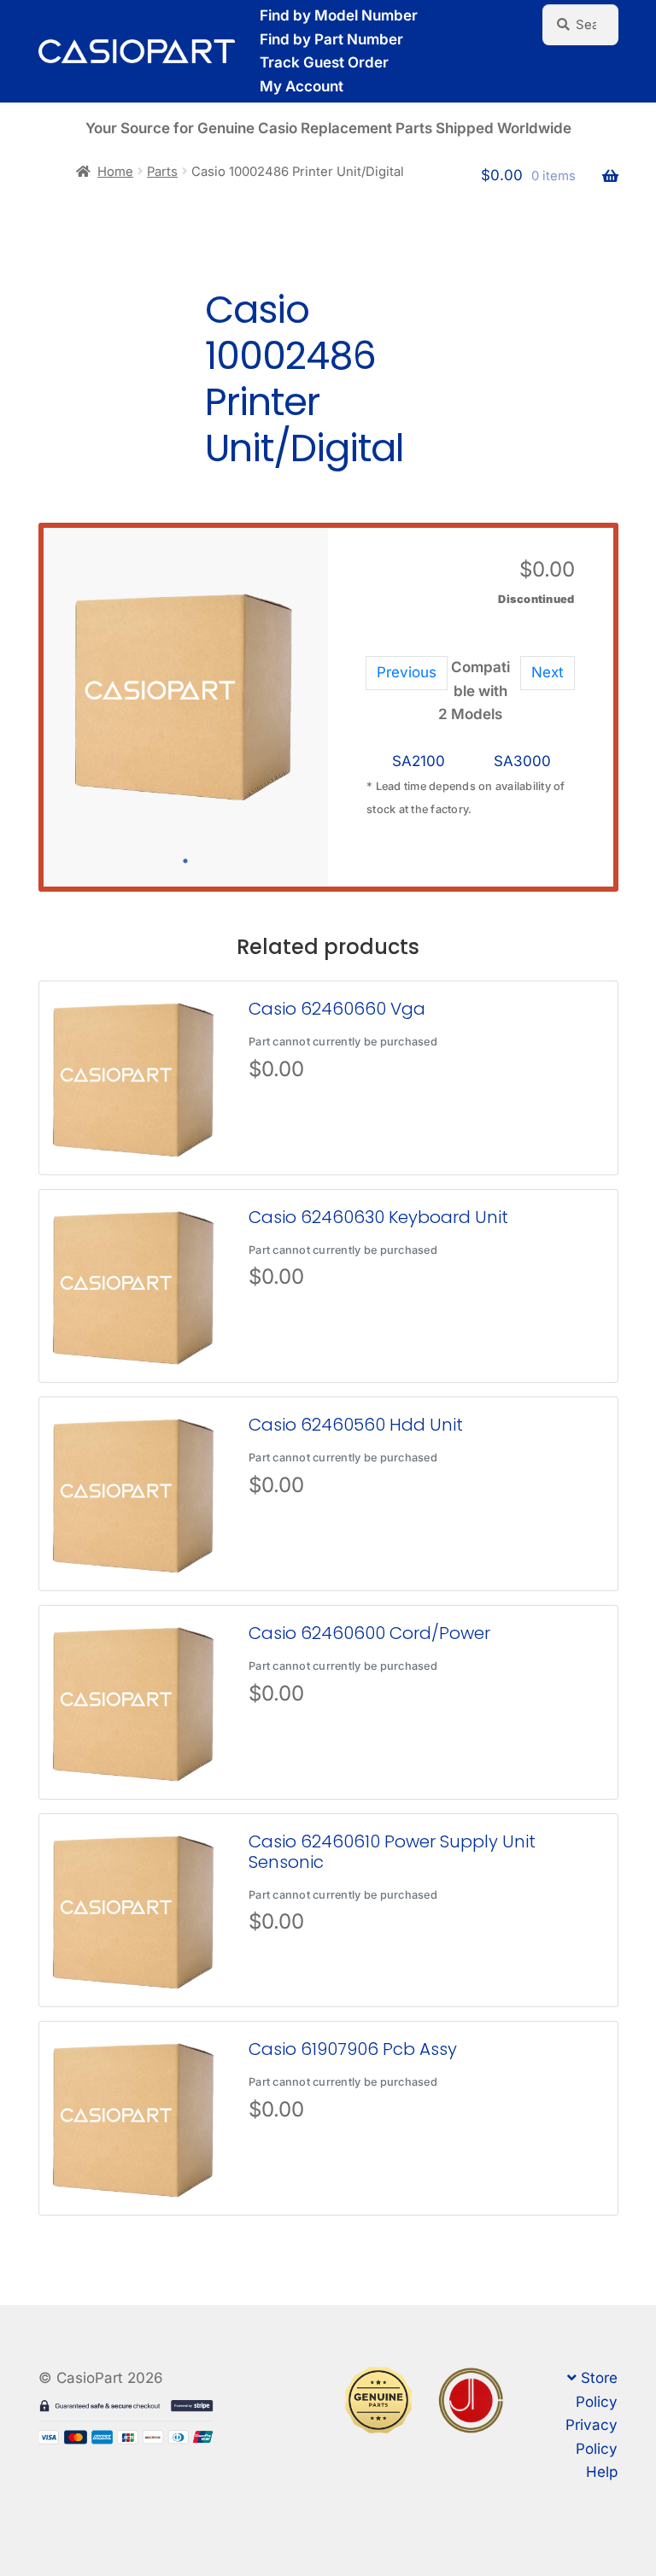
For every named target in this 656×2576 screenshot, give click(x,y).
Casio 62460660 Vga (337, 1009)
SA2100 (419, 761)
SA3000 (522, 761)
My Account (302, 86)
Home (115, 172)
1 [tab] (185, 861)
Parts (162, 172)
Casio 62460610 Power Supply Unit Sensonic (392, 1852)
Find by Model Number (339, 15)
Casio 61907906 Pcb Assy (353, 2049)
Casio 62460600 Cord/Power (369, 1633)
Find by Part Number (331, 39)
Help (602, 2472)
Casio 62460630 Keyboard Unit (378, 1217)
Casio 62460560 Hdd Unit (356, 1425)
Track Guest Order (324, 62)
